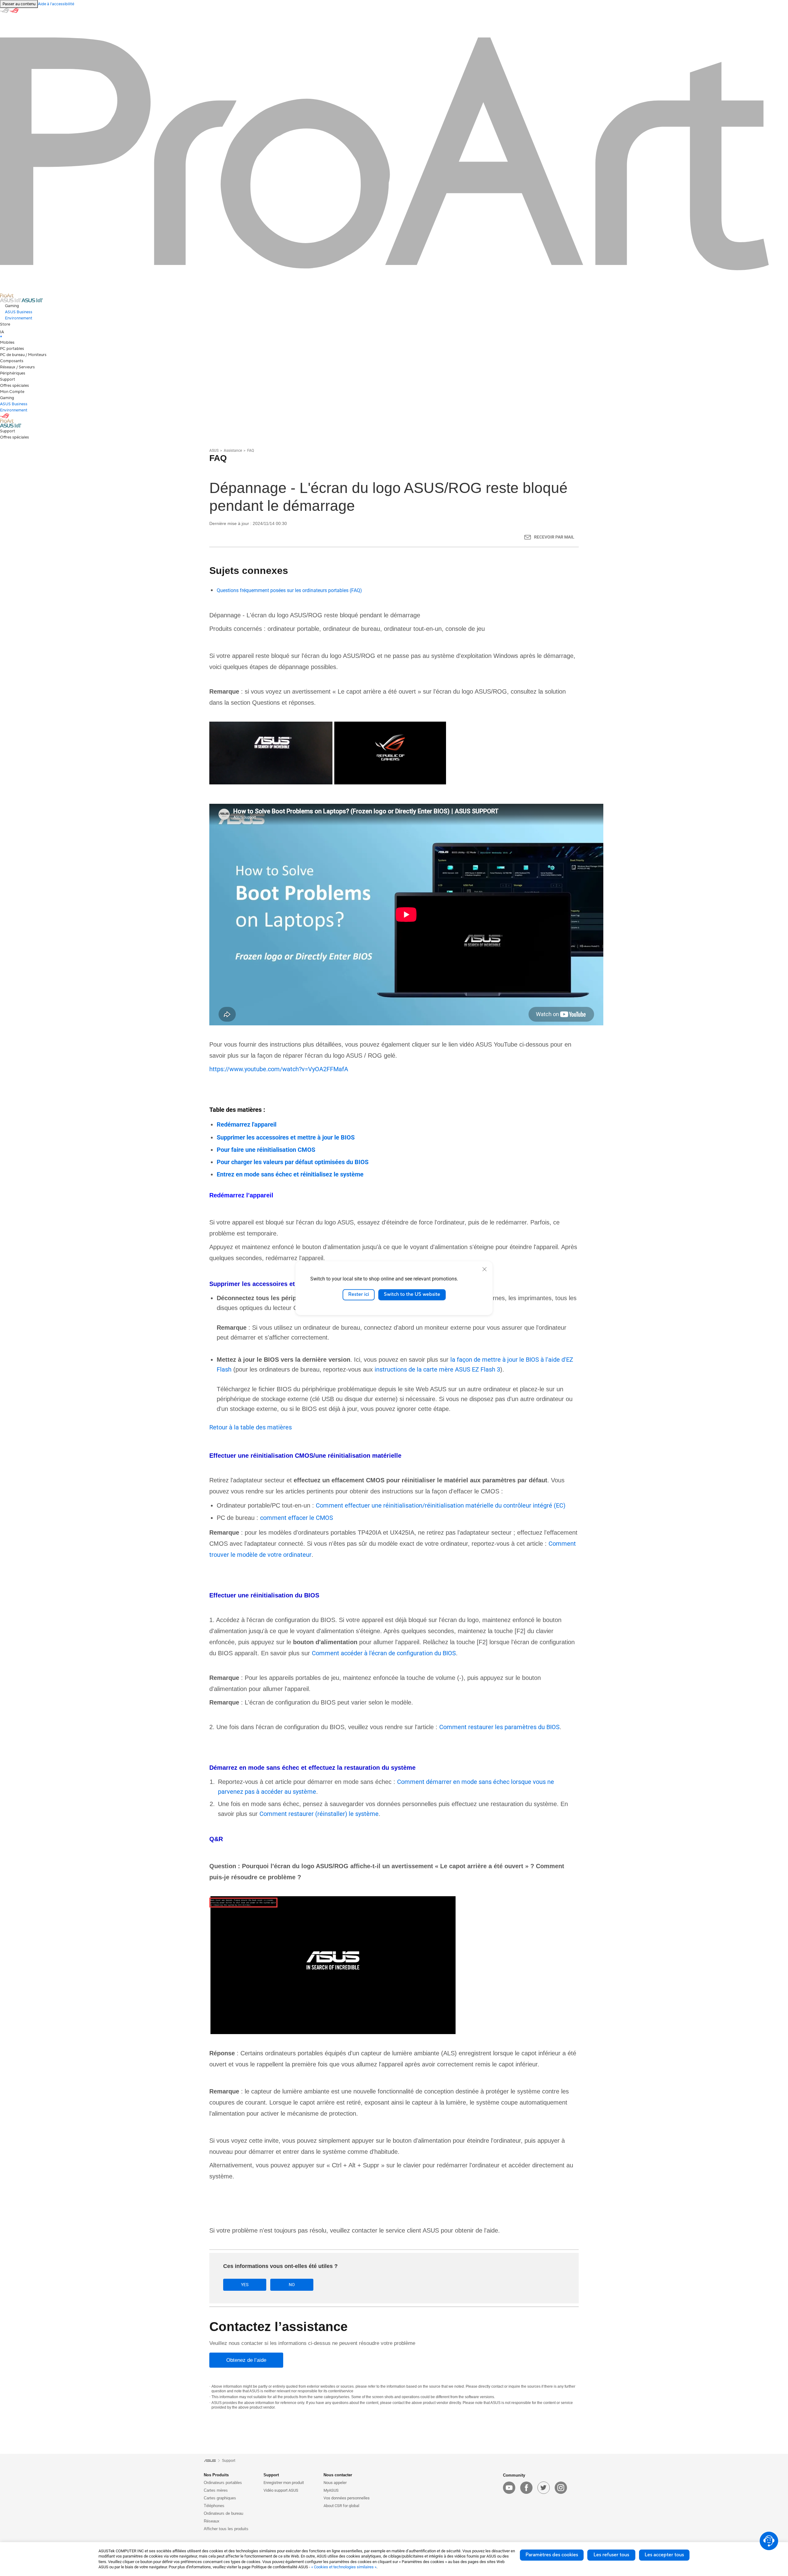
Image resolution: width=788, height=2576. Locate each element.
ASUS (214, 451)
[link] (394, 324)
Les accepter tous (664, 2555)
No (292, 2285)
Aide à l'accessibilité (56, 4)
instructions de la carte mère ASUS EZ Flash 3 (437, 1369)
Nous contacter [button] (338, 2475)
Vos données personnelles (347, 2498)
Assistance (233, 451)
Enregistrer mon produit (284, 2483)
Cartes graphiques (220, 2498)
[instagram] (561, 2488)
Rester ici (359, 1295)
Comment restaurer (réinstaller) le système (319, 1814)
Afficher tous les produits (226, 2529)
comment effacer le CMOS (297, 1518)
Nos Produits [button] (216, 2475)
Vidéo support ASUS (281, 2490)
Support (8, 379)
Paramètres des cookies (552, 2555)
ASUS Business (19, 312)
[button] (396, 306)
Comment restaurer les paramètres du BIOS (499, 1727)
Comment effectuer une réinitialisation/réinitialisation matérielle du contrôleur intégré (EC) (441, 1505)
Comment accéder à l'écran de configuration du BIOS (384, 1653)
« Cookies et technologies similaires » (344, 2567)
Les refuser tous (611, 2555)
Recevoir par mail (554, 537)
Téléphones (214, 2506)
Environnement (19, 318)
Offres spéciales (14, 386)
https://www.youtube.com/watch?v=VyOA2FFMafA (279, 1069)
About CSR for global (341, 2506)
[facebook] (526, 2488)
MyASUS (331, 2490)
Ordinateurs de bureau (223, 2513)
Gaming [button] (7, 398)
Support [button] (271, 2475)
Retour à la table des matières (251, 1427)
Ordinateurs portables (223, 2483)
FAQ (251, 451)
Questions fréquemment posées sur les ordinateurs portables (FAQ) (289, 590)
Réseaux (212, 2521)
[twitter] (544, 2488)
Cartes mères (216, 2490)
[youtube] (509, 2488)
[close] (484, 1269)
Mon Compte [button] (12, 392)
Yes (245, 2285)
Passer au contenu (19, 4)
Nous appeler (335, 2483)
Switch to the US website (412, 1295)
